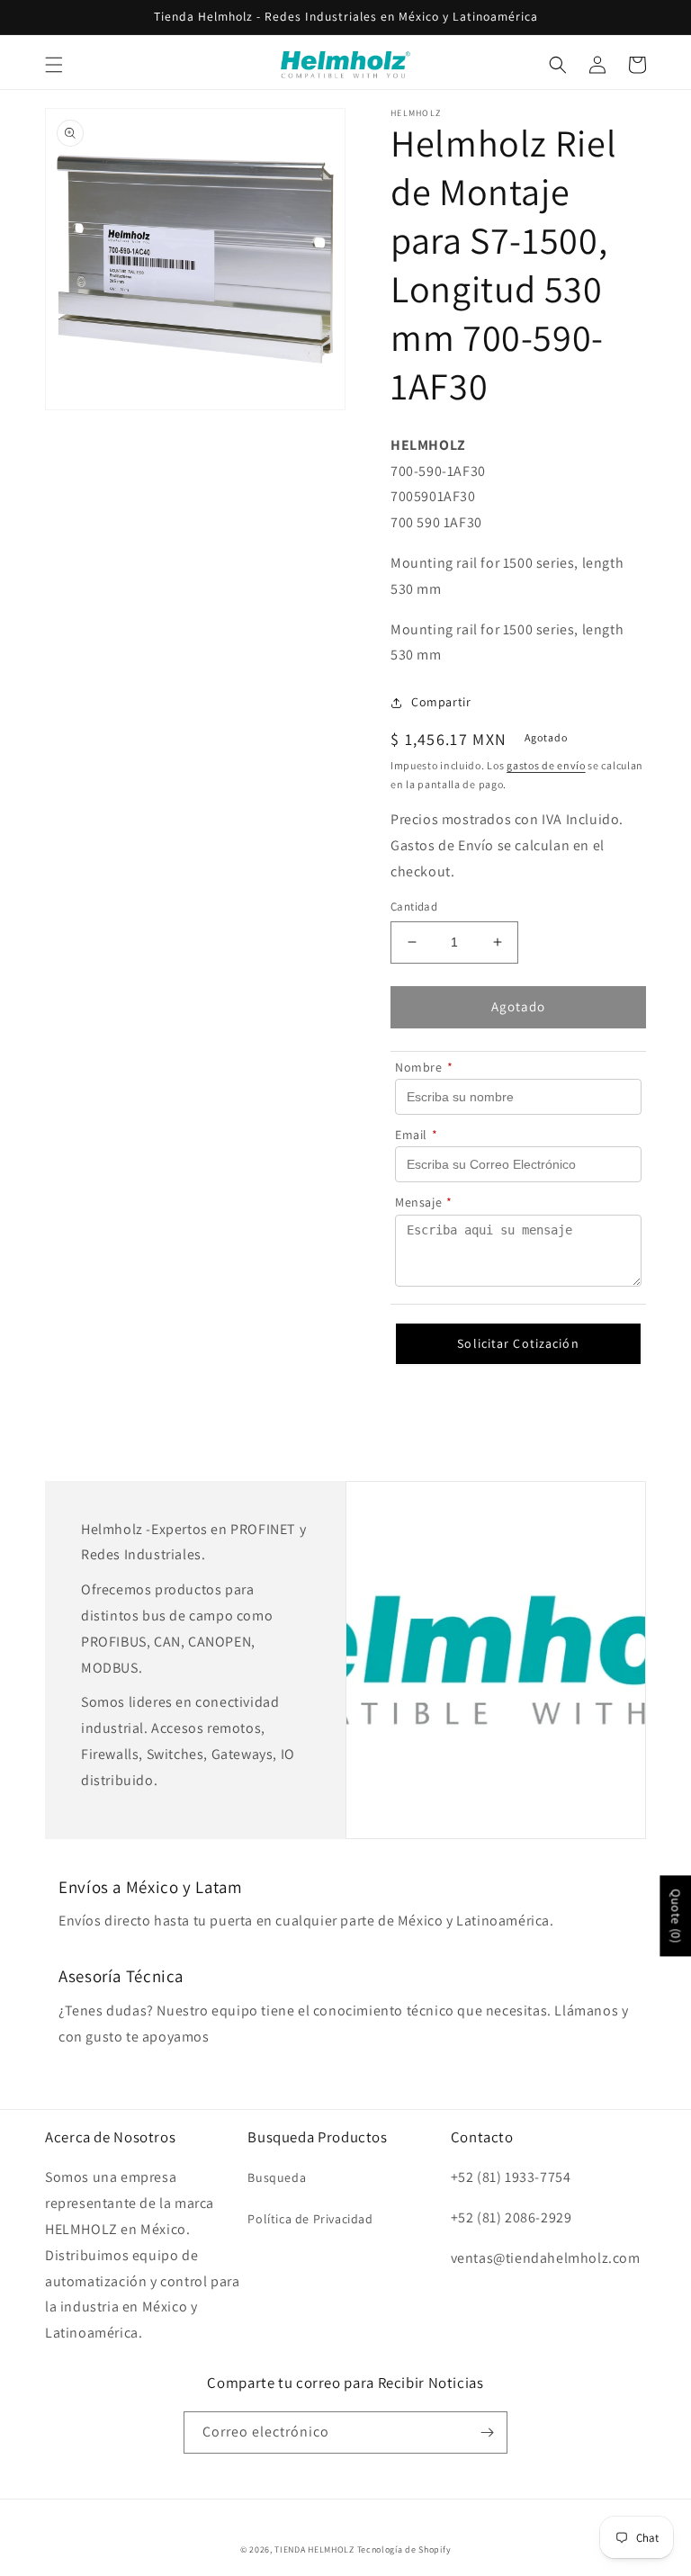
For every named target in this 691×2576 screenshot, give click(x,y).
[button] (54, 65)
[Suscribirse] (487, 2432)
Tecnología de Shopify (404, 2549)
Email (417, 1135)
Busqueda (277, 2177)
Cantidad (414, 907)
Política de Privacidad (310, 2219)
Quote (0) (676, 1916)
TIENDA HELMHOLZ (314, 2549)
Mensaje (424, 1202)
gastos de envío (546, 765)
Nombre (424, 1067)
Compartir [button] (441, 702)
